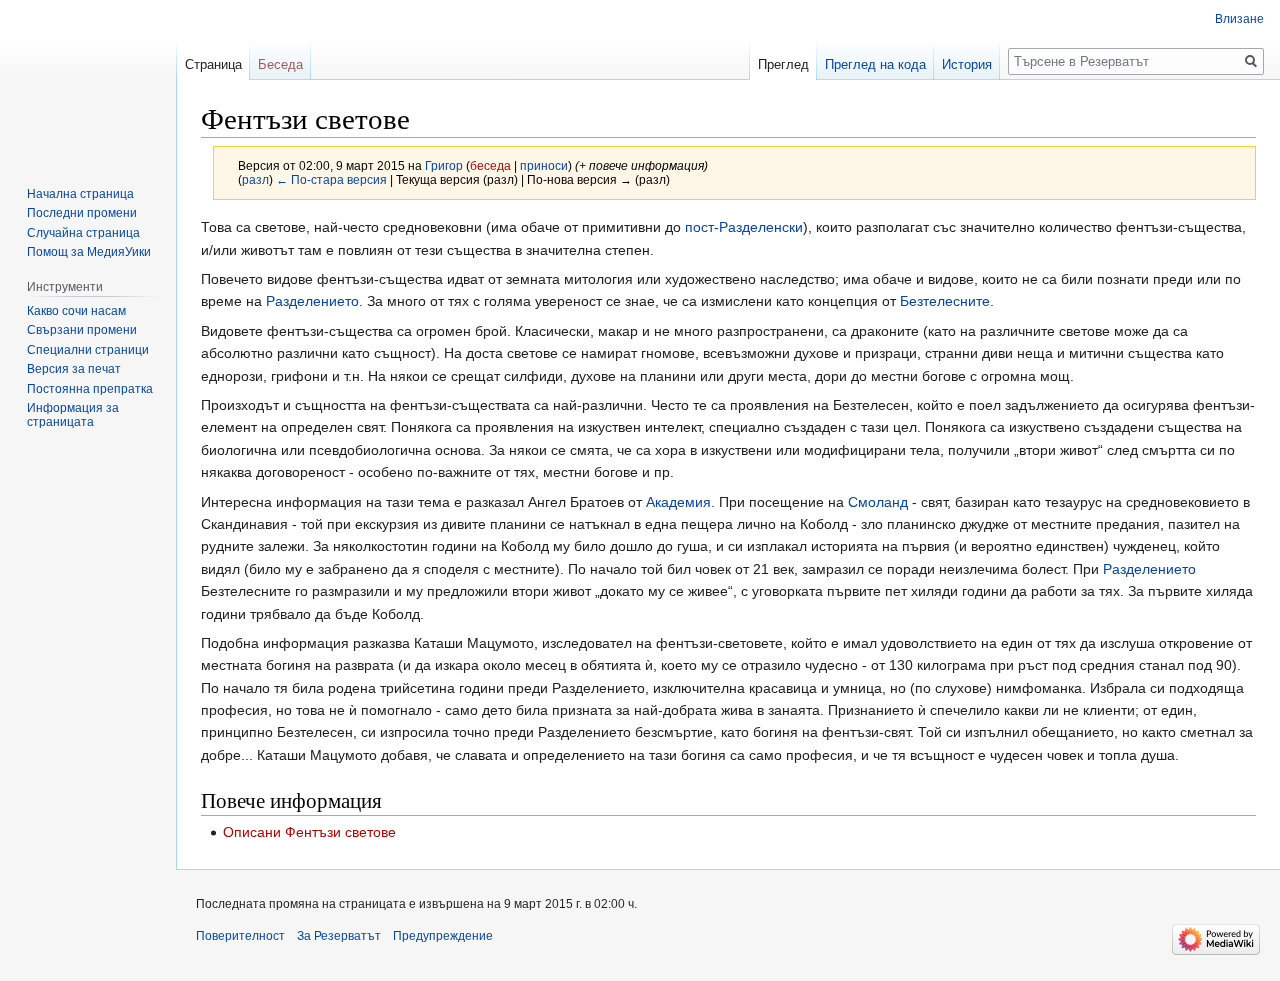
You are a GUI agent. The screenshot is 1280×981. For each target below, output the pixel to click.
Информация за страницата (73, 415)
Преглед (783, 64)
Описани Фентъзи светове (309, 832)
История (967, 64)
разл (255, 179)
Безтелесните (945, 301)
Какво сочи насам (76, 311)
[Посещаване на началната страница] (88, 80)
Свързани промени (82, 330)
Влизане (1239, 19)
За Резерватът (339, 936)
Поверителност (240, 936)
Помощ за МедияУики (89, 252)
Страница (213, 64)
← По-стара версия (331, 179)
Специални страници (88, 350)
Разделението (312, 301)
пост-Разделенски (744, 227)
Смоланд (878, 502)
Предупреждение (443, 936)
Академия (678, 502)
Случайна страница (83, 233)
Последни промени (82, 213)
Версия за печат (74, 369)
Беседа (280, 64)
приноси (544, 165)
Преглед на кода (875, 64)
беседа (490, 165)
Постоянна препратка (90, 389)
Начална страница (80, 194)
